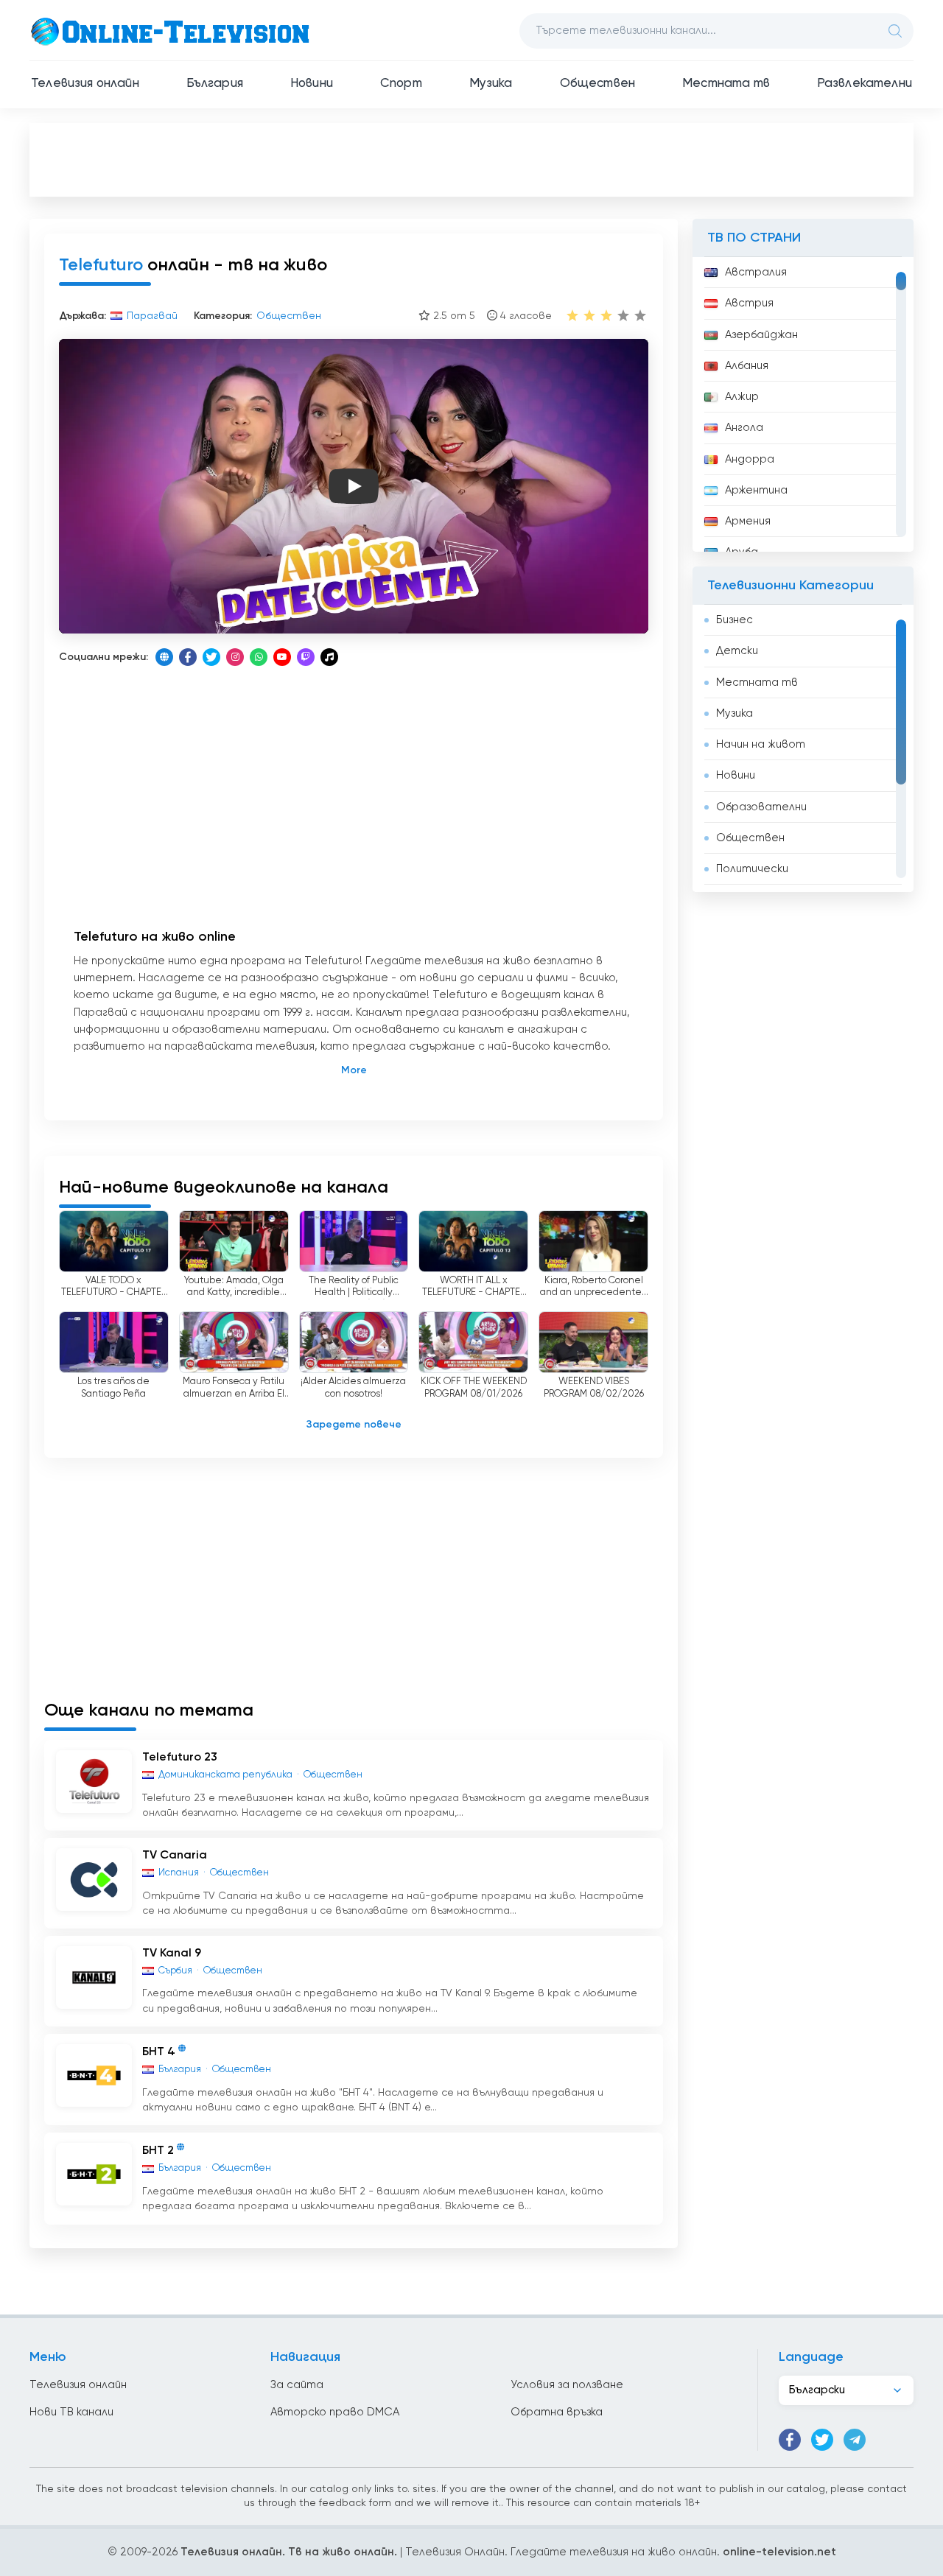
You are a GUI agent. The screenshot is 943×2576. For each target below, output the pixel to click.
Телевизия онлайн (85, 84)
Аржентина (756, 490)
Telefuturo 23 (180, 1758)
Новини (312, 84)
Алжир (742, 397)
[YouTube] (282, 657)
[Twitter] (211, 657)
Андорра (750, 459)
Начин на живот (761, 744)
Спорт (401, 84)
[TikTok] (329, 657)
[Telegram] (855, 2440)
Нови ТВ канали (71, 2412)
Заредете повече (354, 1425)
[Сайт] (164, 657)
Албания (747, 366)
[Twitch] (306, 657)
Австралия (756, 272)
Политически (752, 869)
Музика (491, 84)
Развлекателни (865, 84)
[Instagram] (235, 657)
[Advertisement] (471, 159)
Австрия (749, 303)
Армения (748, 521)
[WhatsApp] (259, 657)
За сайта (297, 2385)
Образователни (761, 807)
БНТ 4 (159, 2052)
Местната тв (726, 84)
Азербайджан (761, 335)
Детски (737, 651)
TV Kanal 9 (172, 1954)
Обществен (598, 84)
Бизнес (735, 620)
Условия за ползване (567, 2385)
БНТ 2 (158, 2152)
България (215, 84)
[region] (803, 404)
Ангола (744, 428)
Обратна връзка (557, 2412)
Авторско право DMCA (335, 2412)
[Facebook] (188, 657)
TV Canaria (175, 1856)
